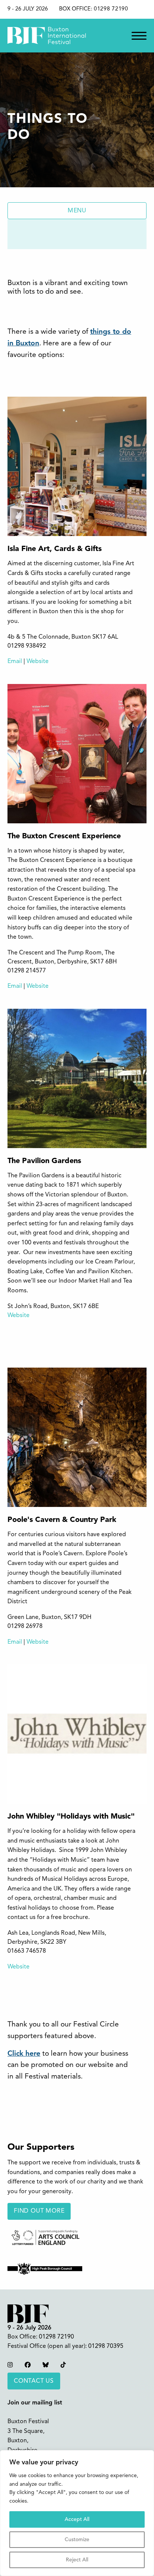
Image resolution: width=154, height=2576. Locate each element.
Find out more (39, 2211)
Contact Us (34, 2381)
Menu (77, 211)
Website (38, 662)
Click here (24, 2054)
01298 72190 (111, 9)
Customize (77, 2540)
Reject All (77, 2560)
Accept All (77, 2519)
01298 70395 (106, 2346)
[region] (77, 2513)
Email (15, 662)
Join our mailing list (35, 2403)
